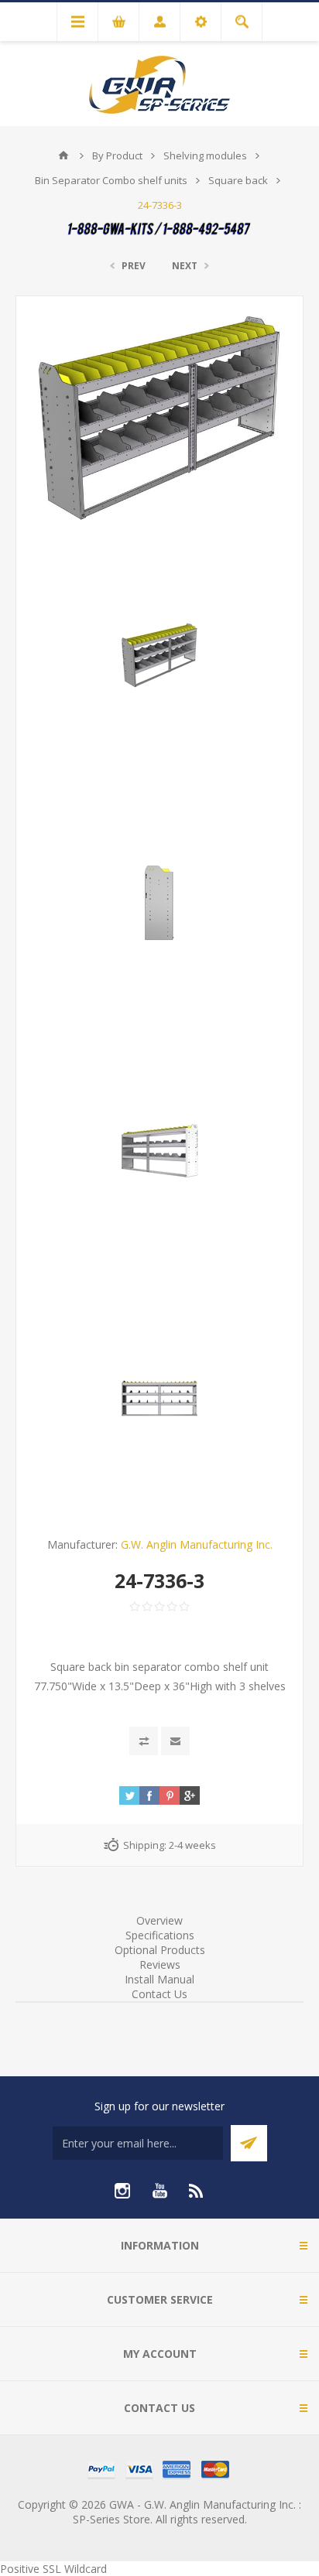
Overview (159, 1920)
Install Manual (159, 1979)
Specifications (160, 1935)
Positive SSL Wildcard (53, 2569)
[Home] (63, 155)
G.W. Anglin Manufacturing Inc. (197, 1544)
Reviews (160, 1964)
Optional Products (160, 1950)
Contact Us (159, 1994)
